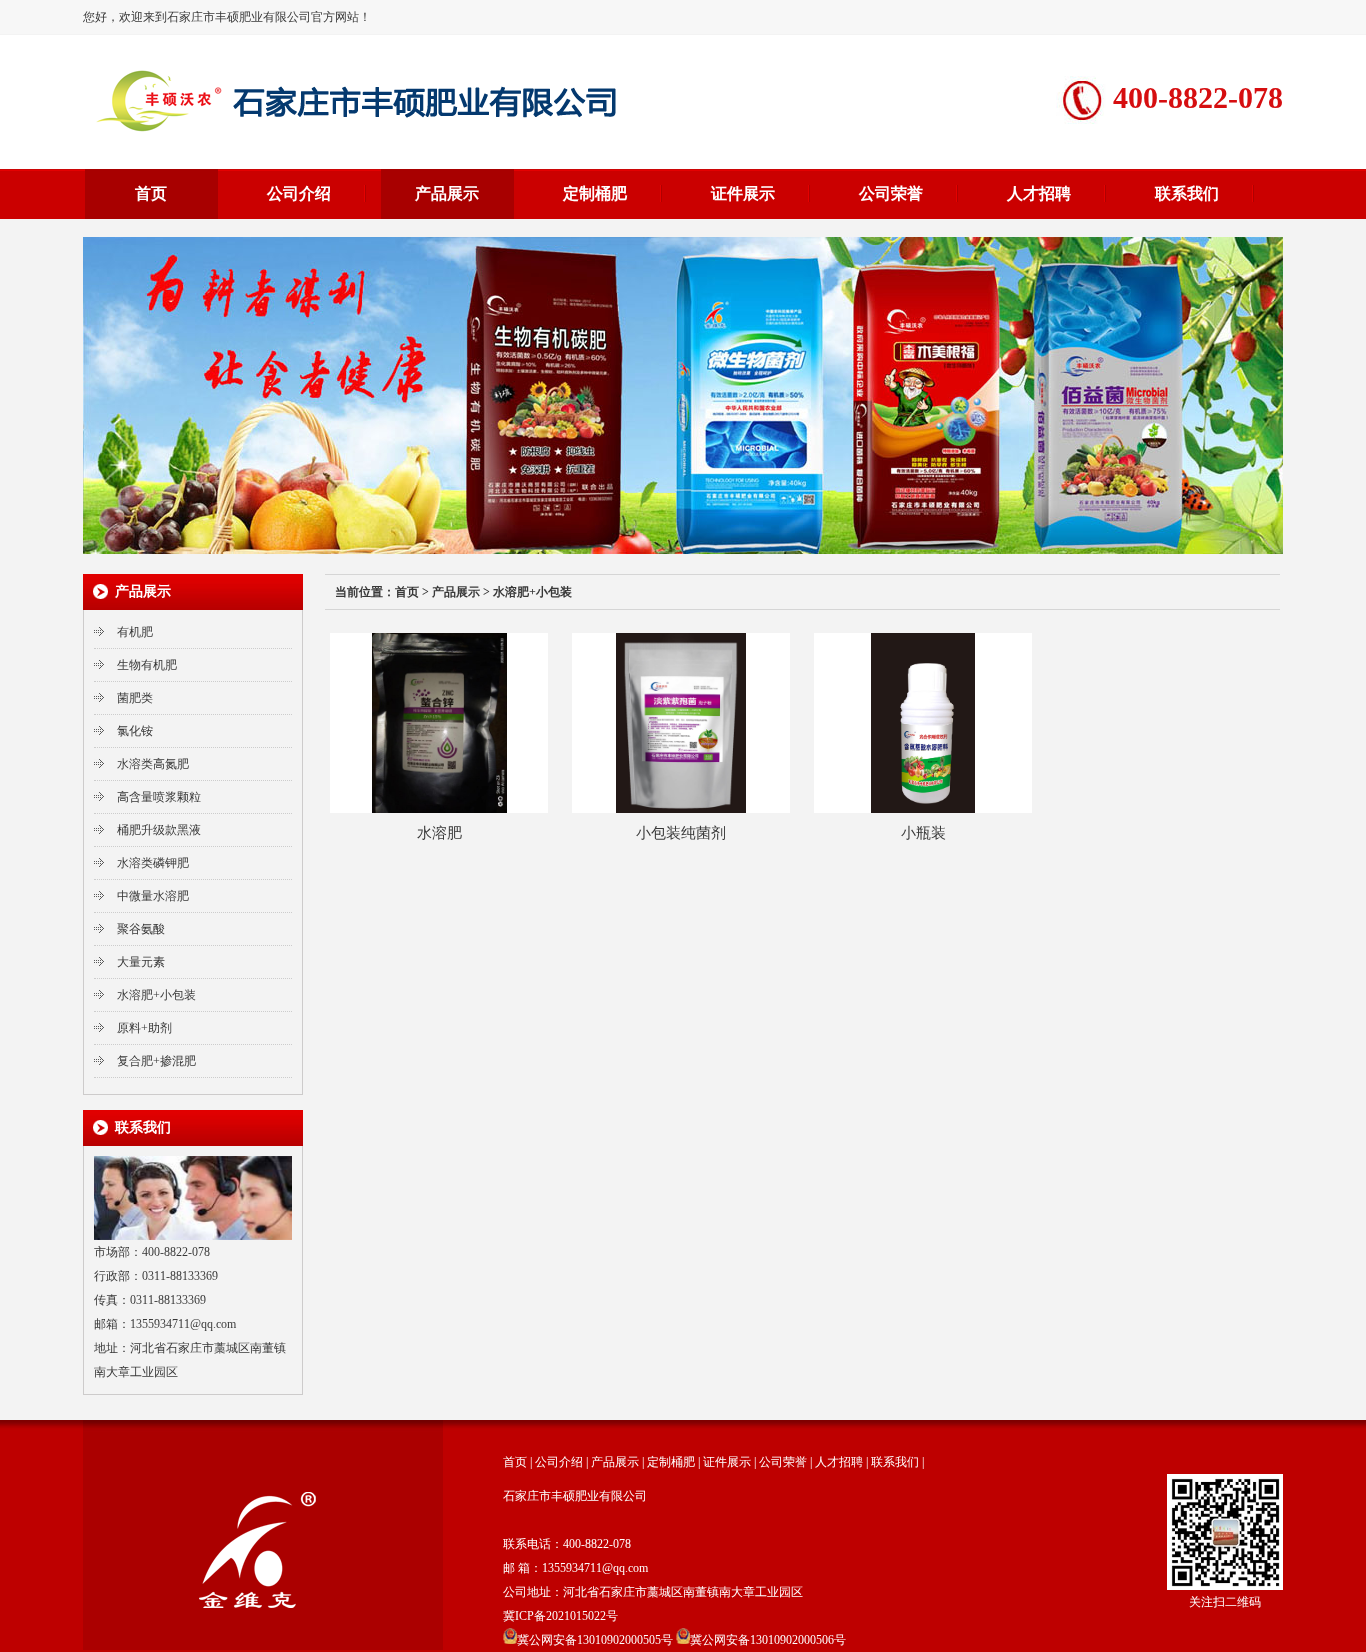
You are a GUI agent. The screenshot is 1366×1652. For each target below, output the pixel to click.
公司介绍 (299, 193)
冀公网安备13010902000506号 (768, 1640)
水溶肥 (439, 833)
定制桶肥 (595, 193)
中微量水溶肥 (153, 896)
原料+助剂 (144, 1028)
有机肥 (135, 632)
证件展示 (743, 193)
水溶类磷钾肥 (153, 863)
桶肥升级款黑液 (159, 830)
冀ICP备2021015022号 (560, 1616)
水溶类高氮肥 (153, 764)
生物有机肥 (147, 665)
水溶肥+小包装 (156, 995)
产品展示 (447, 193)
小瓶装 (923, 833)
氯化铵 (135, 731)
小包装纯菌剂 (681, 833)
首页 (151, 193)
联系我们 (1187, 193)
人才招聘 (1039, 193)
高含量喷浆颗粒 (159, 797)
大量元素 (141, 962)
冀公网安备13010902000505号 (595, 1640)
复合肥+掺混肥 (156, 1061)
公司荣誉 (891, 193)
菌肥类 (135, 698)
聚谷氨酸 (141, 929)
